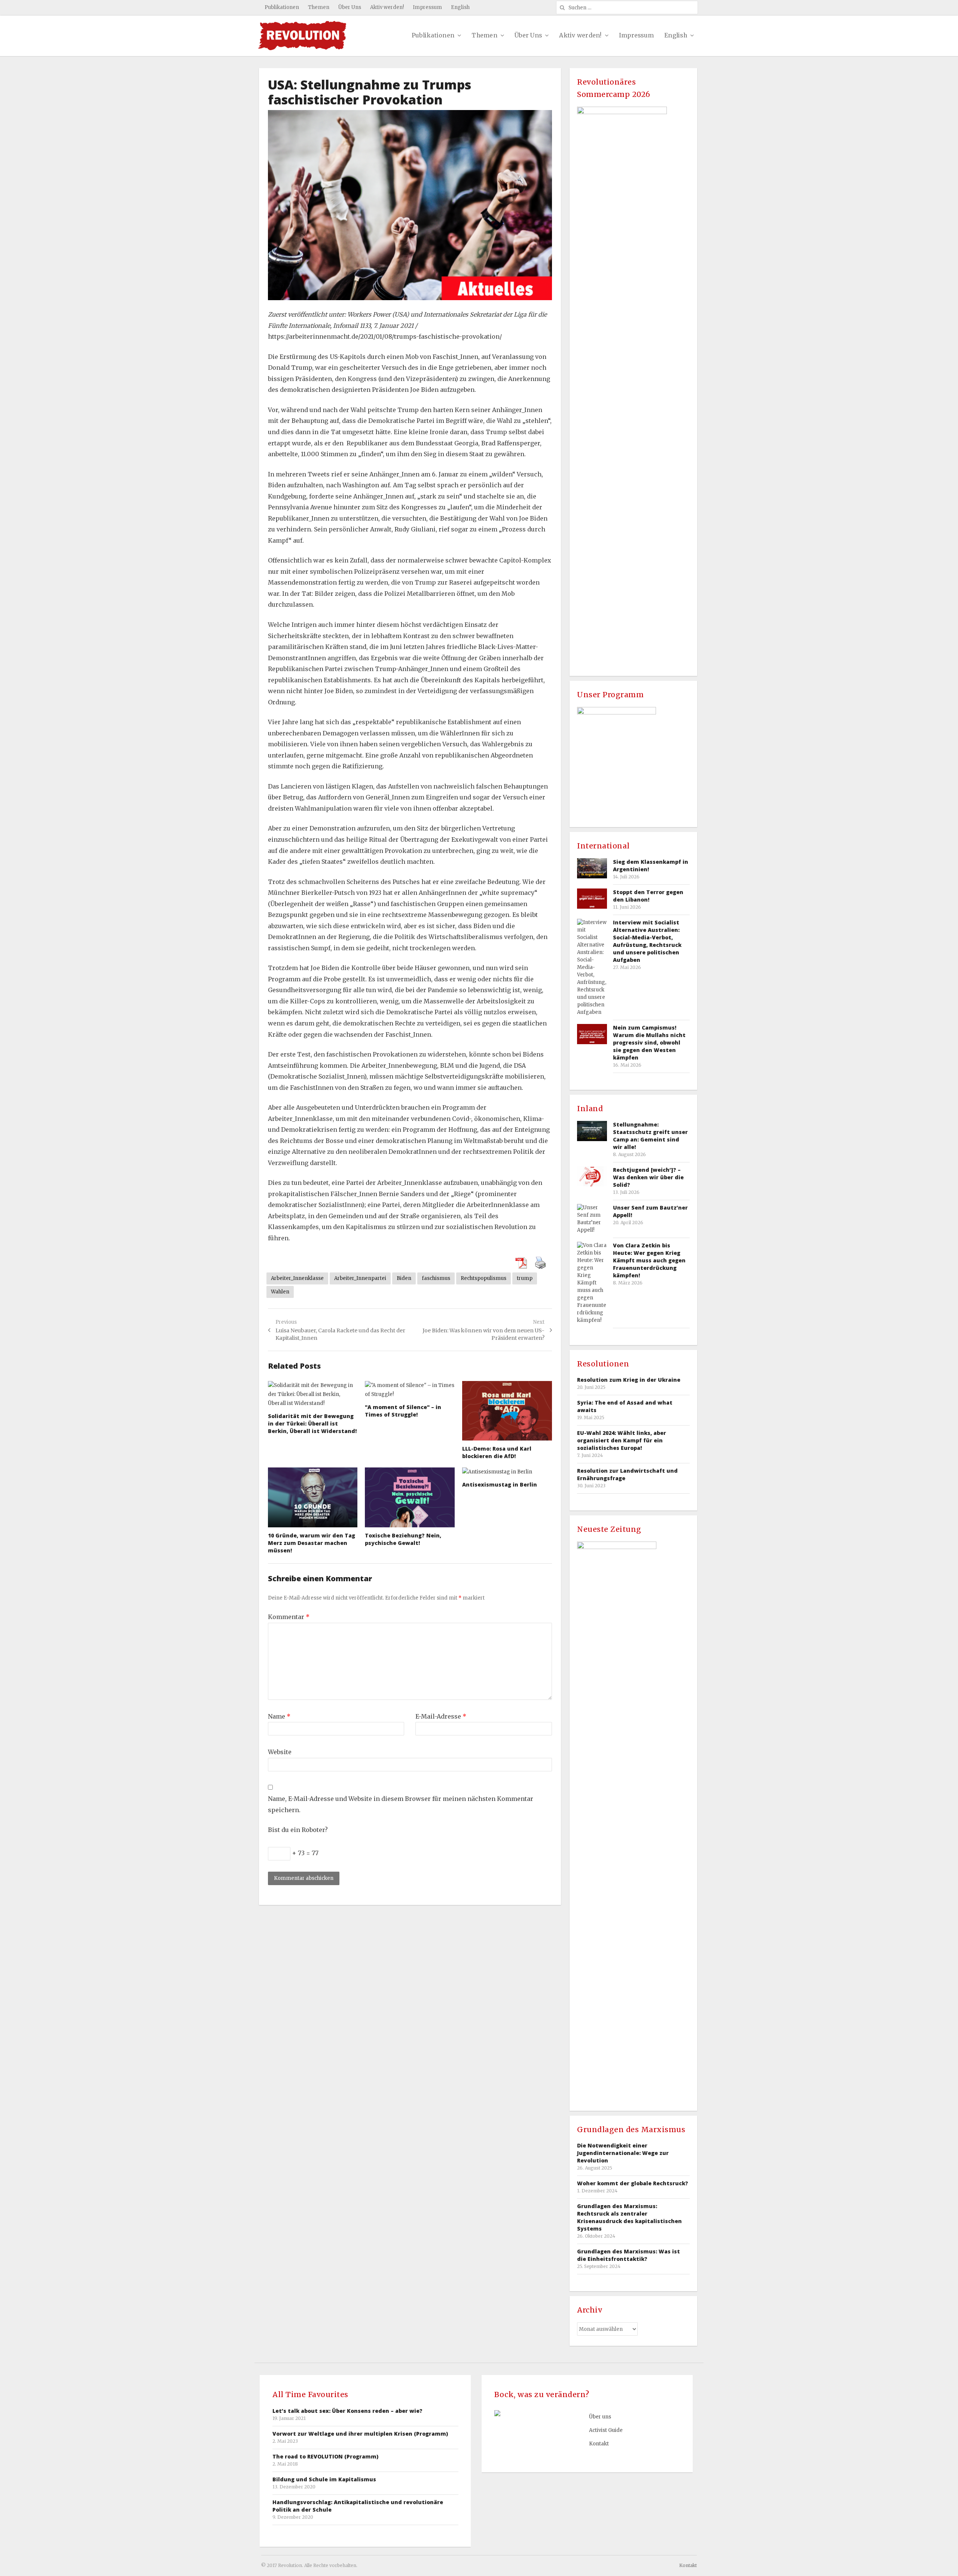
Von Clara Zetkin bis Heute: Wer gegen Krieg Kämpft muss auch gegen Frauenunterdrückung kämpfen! (649, 1260)
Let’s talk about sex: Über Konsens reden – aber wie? (347, 2411)
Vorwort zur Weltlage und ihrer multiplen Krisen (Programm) (360, 2434)
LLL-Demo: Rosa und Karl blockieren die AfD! (497, 1452)
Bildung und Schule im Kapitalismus (324, 2479)
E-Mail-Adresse (441, 1716)
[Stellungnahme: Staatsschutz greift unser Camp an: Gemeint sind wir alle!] (592, 1131)
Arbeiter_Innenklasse (297, 1278)
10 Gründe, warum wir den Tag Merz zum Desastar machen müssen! (312, 1543)
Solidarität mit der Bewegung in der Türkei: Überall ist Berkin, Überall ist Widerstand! (312, 1423)
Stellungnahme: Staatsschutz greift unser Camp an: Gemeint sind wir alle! (650, 1136)
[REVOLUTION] (302, 36)
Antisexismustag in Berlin (500, 1484)
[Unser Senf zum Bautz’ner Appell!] (592, 1219)
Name (279, 1716)
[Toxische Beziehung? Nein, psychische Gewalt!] (410, 1497)
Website (280, 1752)
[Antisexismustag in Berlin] (507, 1472)
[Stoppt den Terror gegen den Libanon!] (592, 898)
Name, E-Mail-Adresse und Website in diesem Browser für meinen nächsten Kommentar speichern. (401, 1804)
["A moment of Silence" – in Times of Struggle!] (410, 1390)
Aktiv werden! (387, 7)
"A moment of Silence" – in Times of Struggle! (403, 1411)
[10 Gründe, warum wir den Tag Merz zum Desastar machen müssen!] (313, 1497)
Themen (319, 7)
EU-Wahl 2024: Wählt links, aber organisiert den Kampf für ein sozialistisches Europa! (622, 1440)
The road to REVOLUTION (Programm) (325, 2456)
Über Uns (350, 7)
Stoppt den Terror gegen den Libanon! (648, 896)
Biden (404, 1278)
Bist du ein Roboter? (298, 1830)
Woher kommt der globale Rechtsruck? (633, 2183)
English (460, 7)
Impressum (427, 7)
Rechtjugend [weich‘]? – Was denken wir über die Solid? (648, 1177)
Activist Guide (606, 2430)
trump (525, 1278)
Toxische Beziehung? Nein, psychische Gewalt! (403, 1539)
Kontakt (599, 2444)
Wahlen (280, 1292)
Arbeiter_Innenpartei (360, 1278)
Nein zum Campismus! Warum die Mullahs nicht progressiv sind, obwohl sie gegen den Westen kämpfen (649, 1042)
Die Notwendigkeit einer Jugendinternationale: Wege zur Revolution (623, 2153)
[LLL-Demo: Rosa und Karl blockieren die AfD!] (507, 1411)
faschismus (436, 1278)
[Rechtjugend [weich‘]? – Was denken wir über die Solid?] (592, 1176)
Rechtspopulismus (483, 1278)
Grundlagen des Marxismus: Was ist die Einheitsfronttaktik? (629, 2255)
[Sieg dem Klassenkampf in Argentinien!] (592, 868)
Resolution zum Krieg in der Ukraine (629, 1380)
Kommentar (289, 1617)
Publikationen (282, 7)
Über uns (600, 2417)
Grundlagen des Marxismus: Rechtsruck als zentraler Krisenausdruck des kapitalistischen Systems (629, 2217)
